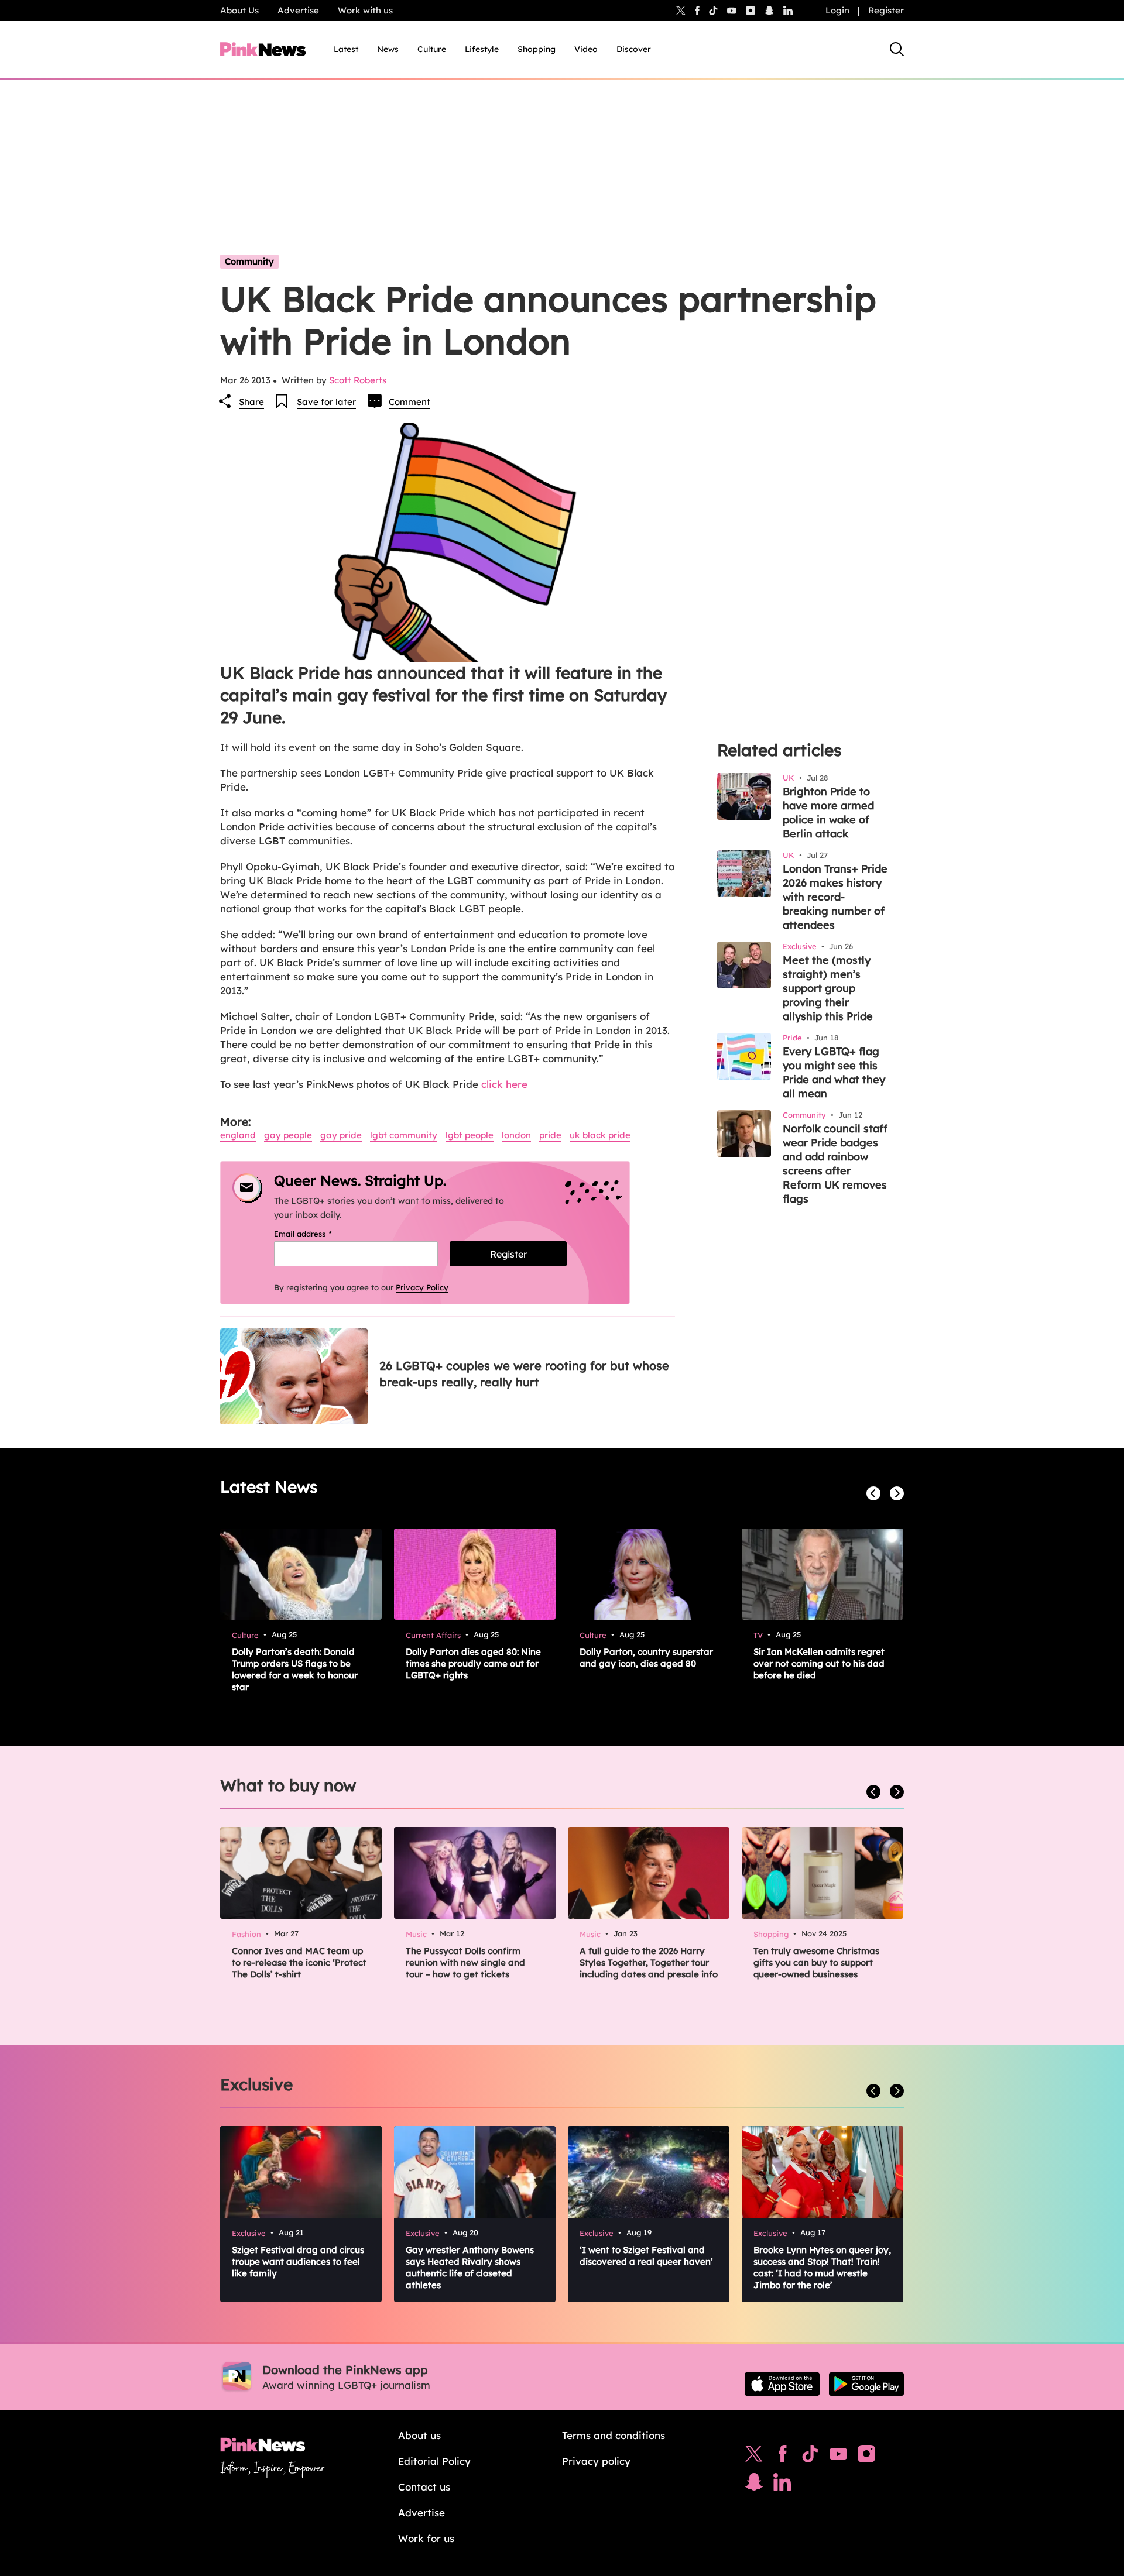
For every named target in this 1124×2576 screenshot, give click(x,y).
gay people (288, 1135)
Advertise (298, 10)
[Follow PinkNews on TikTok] (810, 2457)
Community (249, 261)
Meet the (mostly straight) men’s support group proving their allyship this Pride (828, 988)
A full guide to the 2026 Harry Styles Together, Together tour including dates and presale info (649, 1962)
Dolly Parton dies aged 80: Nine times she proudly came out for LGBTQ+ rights (473, 1663)
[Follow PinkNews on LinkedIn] (788, 11)
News (388, 49)
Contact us (424, 2487)
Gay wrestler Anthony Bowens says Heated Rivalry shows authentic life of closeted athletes (470, 2267)
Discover (634, 49)
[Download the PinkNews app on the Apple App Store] (782, 2384)
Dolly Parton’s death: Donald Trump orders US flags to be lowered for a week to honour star (295, 1669)
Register (886, 10)
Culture (432, 49)
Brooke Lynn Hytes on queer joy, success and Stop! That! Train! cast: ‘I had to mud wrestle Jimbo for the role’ (822, 2267)
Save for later (326, 402)
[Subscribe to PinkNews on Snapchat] (754, 2485)
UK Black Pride (600, 1135)
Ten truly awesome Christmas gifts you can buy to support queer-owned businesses (816, 1962)
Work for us (426, 2538)
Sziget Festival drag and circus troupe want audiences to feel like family (298, 2261)
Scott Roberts (358, 380)
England (238, 1135)
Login (837, 10)
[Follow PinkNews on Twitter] (754, 2457)
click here (504, 1084)
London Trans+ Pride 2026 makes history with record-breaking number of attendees (835, 897)
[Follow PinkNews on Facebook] (782, 2457)
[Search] (897, 49)
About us (419, 2435)
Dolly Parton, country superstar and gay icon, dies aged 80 (646, 1658)
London (516, 1135)
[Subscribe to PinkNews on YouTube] (838, 2457)
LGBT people (470, 1135)
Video (586, 49)
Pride (550, 1135)
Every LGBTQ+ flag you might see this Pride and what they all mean (834, 1072)
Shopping (537, 49)
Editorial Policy (434, 2461)
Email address (318, 1234)
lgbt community (404, 1135)
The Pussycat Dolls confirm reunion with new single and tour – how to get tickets (465, 1962)
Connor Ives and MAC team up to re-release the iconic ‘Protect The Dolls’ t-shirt (299, 1962)
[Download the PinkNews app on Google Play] (866, 2384)
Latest (346, 49)
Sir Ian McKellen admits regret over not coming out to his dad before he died (819, 1663)
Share (251, 402)
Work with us (365, 10)
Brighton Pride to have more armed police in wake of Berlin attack (828, 813)
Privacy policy (596, 2461)
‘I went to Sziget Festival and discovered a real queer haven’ (646, 2256)
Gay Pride (341, 1135)
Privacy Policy (422, 1287)
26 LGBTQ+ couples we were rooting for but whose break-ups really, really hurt (524, 1374)
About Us (239, 10)
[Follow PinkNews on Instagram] (866, 2457)
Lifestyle (482, 49)
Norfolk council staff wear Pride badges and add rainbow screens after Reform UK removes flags (835, 1164)
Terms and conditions (614, 2435)
